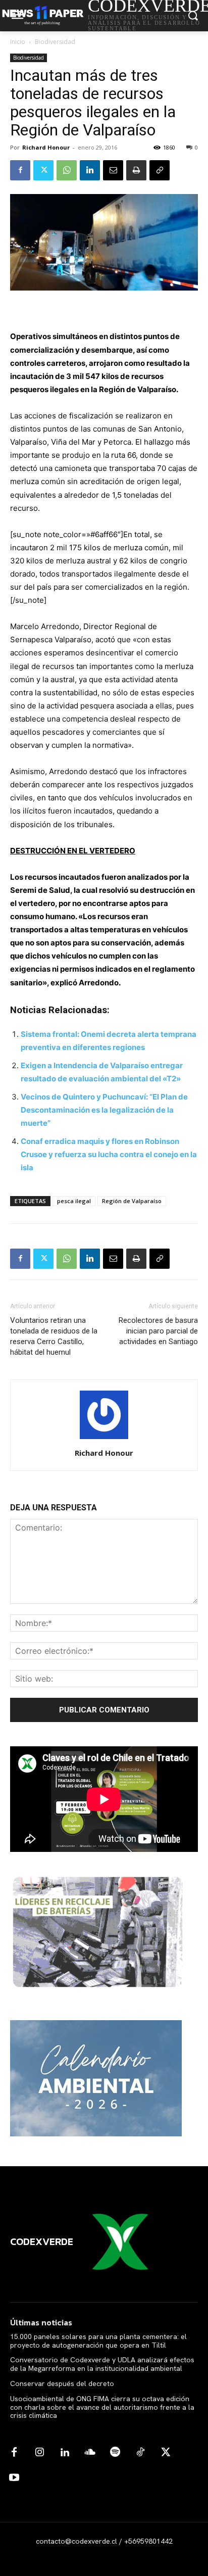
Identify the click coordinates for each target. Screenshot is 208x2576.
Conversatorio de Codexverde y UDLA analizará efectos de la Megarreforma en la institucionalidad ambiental (102, 2364)
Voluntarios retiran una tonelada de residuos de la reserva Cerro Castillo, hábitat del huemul (54, 1336)
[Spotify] (115, 2453)
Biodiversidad (55, 42)
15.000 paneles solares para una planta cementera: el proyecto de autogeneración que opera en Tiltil (98, 2341)
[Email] (113, 170)
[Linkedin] (90, 170)
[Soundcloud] (90, 2453)
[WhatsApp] (67, 170)
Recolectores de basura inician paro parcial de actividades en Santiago (158, 1331)
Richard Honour (46, 147)
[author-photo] (104, 1439)
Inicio (18, 42)
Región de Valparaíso (132, 1201)
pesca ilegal (74, 1201)
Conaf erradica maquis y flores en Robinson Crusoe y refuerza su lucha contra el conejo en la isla (109, 1154)
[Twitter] (43, 170)
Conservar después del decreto (62, 2383)
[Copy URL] (160, 170)
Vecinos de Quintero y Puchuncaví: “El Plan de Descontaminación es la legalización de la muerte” (104, 1110)
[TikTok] (140, 2453)
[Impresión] (136, 170)
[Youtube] (14, 2478)
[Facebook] (20, 170)
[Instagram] (39, 2453)
